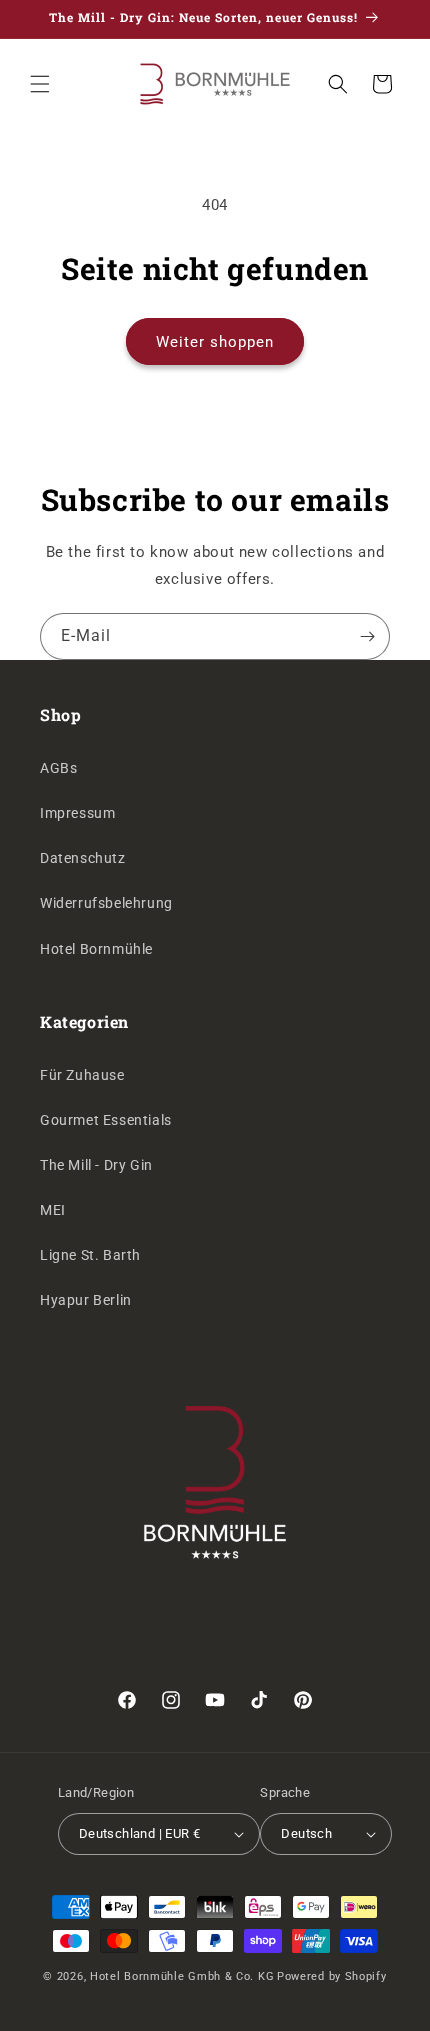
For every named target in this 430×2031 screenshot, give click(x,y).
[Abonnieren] (367, 636)
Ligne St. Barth (90, 1255)
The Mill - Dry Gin (96, 1165)
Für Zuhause (82, 1075)
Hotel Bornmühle (96, 949)
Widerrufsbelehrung (106, 903)
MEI (53, 1210)
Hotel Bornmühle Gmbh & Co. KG (182, 1976)
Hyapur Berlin (86, 1300)
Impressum (77, 813)
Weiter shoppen (215, 342)
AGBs (58, 768)
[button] (40, 84)
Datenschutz (83, 858)
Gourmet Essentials (106, 1120)
